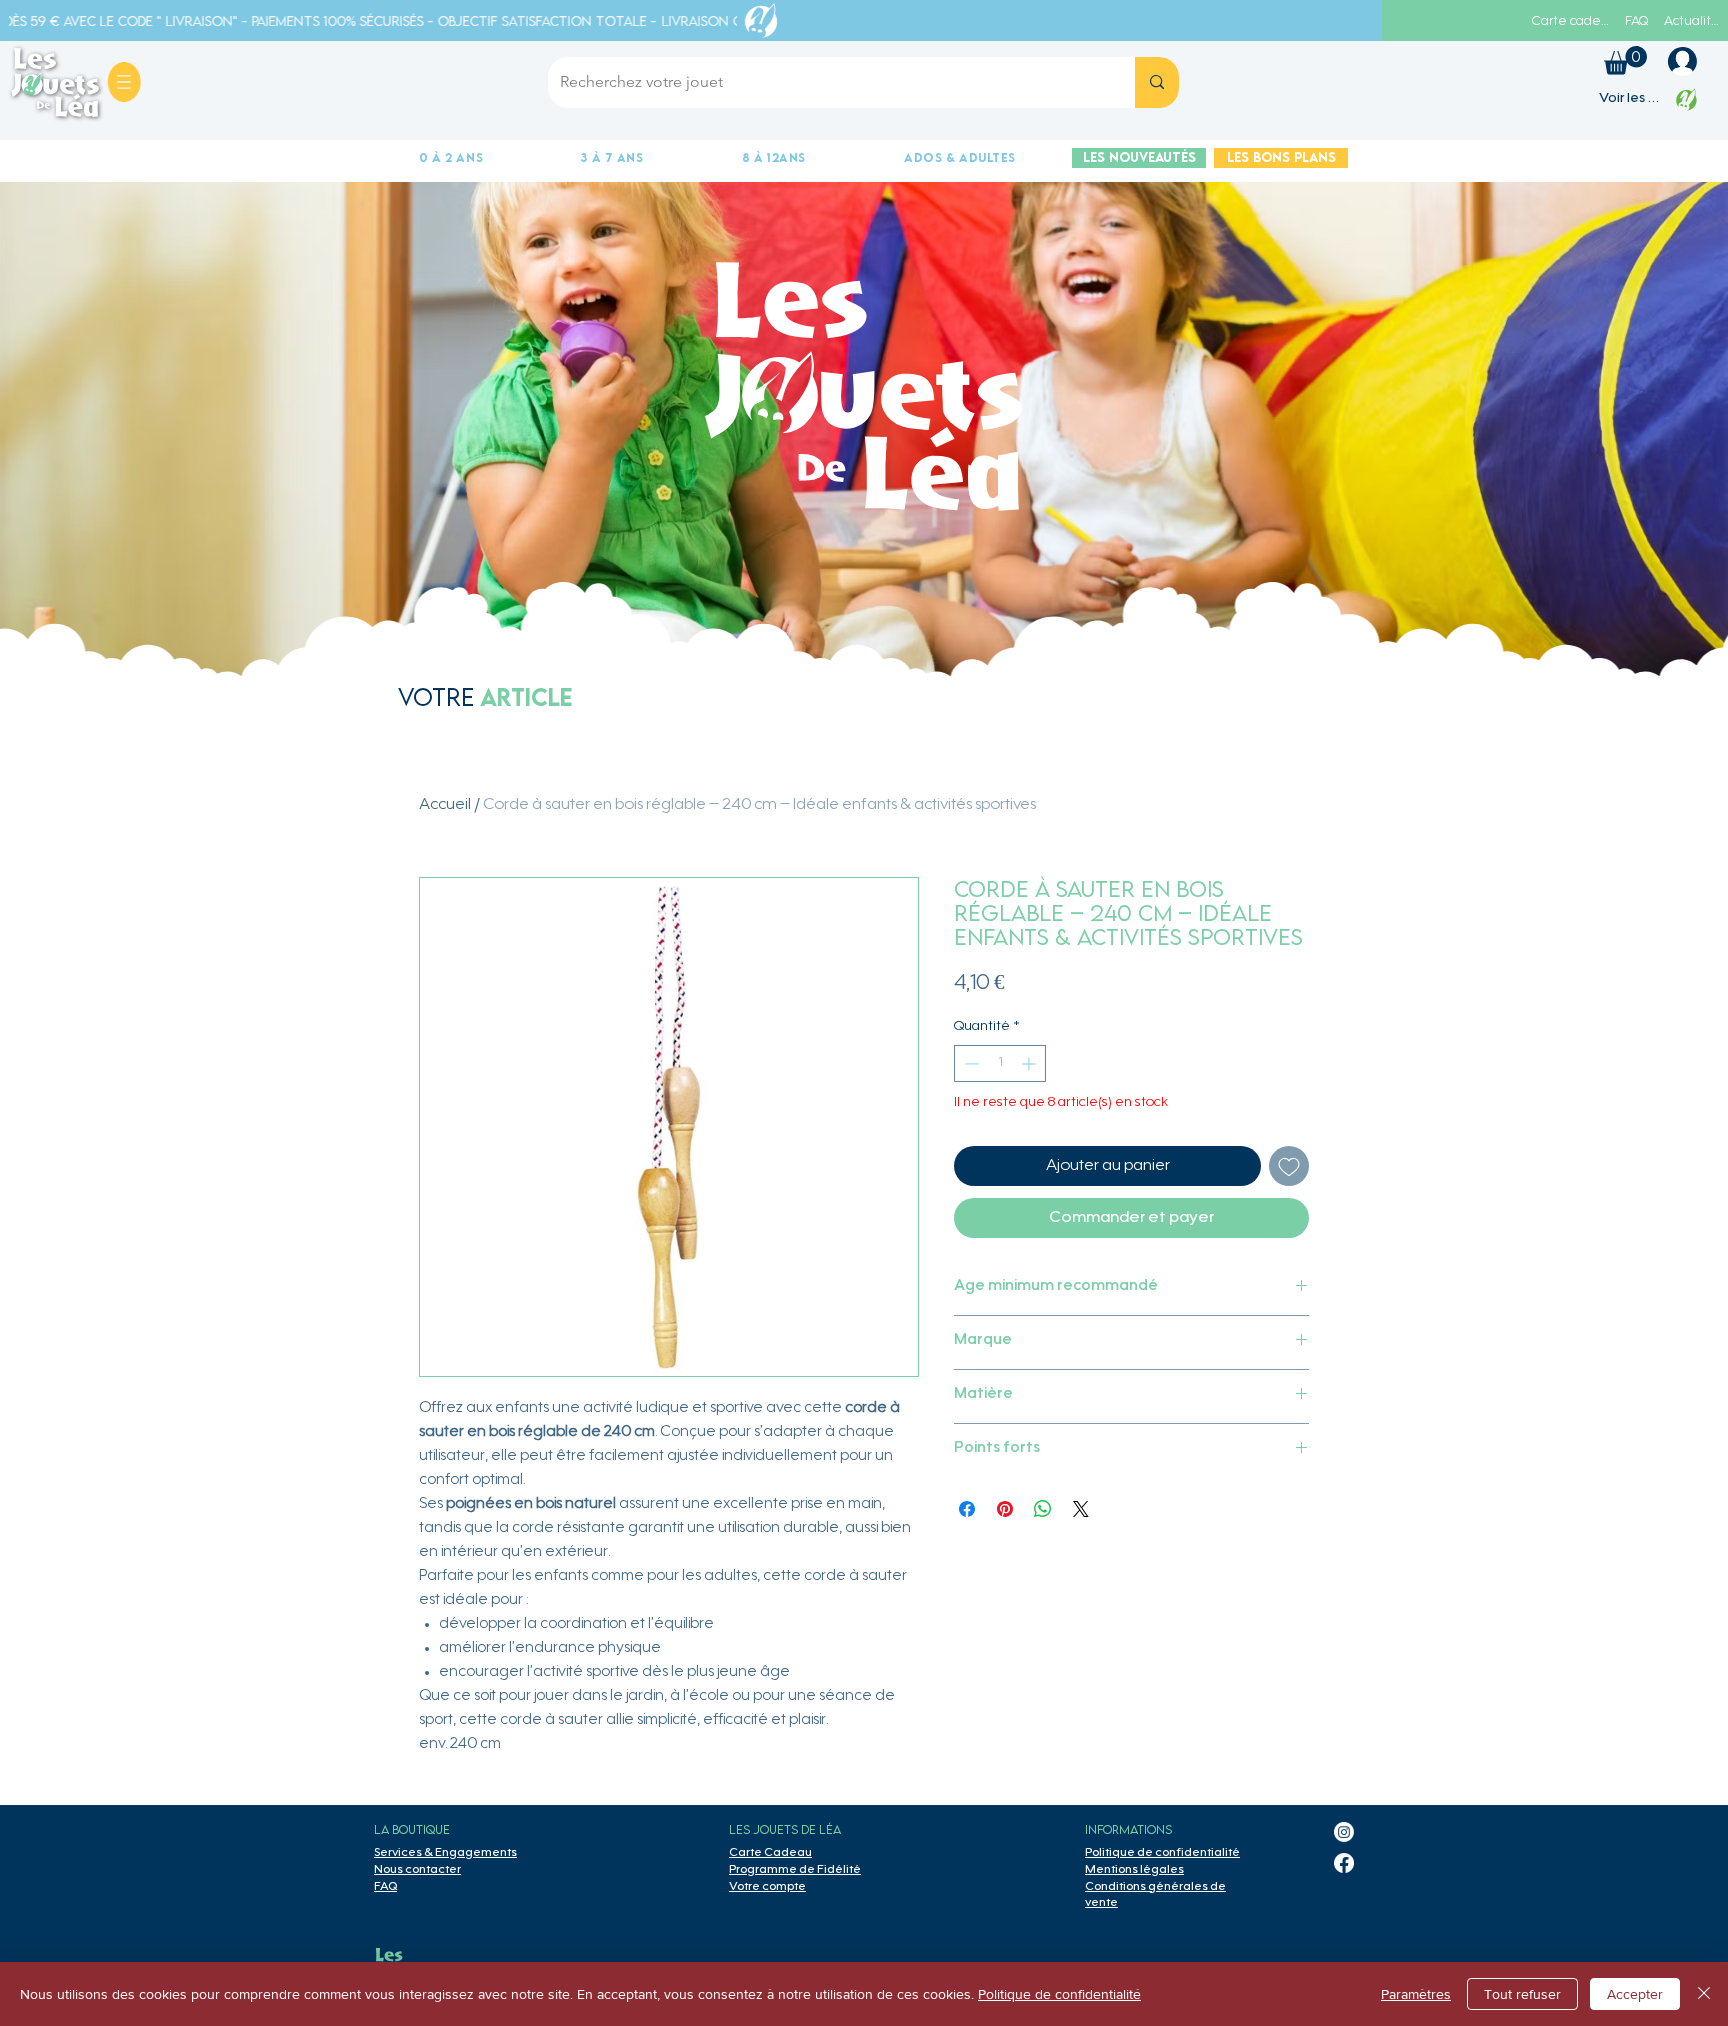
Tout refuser (1522, 1994)
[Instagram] (1344, 1832)
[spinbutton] (1000, 1063)
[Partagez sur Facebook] (967, 1509)
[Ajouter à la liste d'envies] (1289, 1166)
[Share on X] (1081, 1509)
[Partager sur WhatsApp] (1043, 1509)
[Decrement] (969, 1063)
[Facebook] (1344, 1863)
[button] (124, 82)
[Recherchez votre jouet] (1157, 82)
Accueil (445, 805)
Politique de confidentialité (1059, 1994)
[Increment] (1030, 1063)
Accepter (1635, 1994)
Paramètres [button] (1416, 1994)
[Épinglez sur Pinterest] (1005, 1509)
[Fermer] (1704, 1994)
